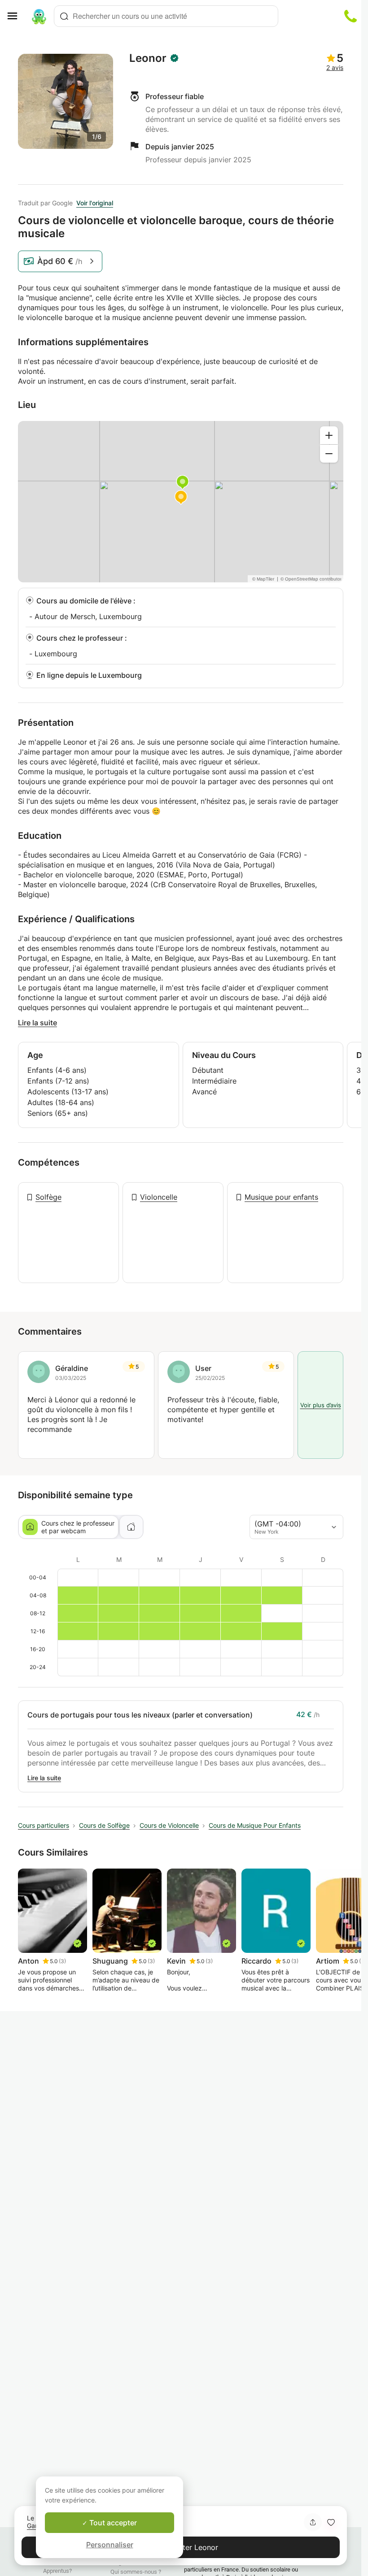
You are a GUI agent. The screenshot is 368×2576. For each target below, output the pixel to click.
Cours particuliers (44, 1825)
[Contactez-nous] (350, 16)
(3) (62, 1961)
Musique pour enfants (281, 1197)
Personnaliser (110, 2545)
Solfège (48, 1197)
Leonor (148, 58)
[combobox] (166, 16)
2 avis (335, 67)
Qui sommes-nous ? (136, 2572)
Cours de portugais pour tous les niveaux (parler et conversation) (140, 1715)
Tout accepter (112, 2523)
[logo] (39, 16)
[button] (331, 2522)
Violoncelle (159, 1197)
